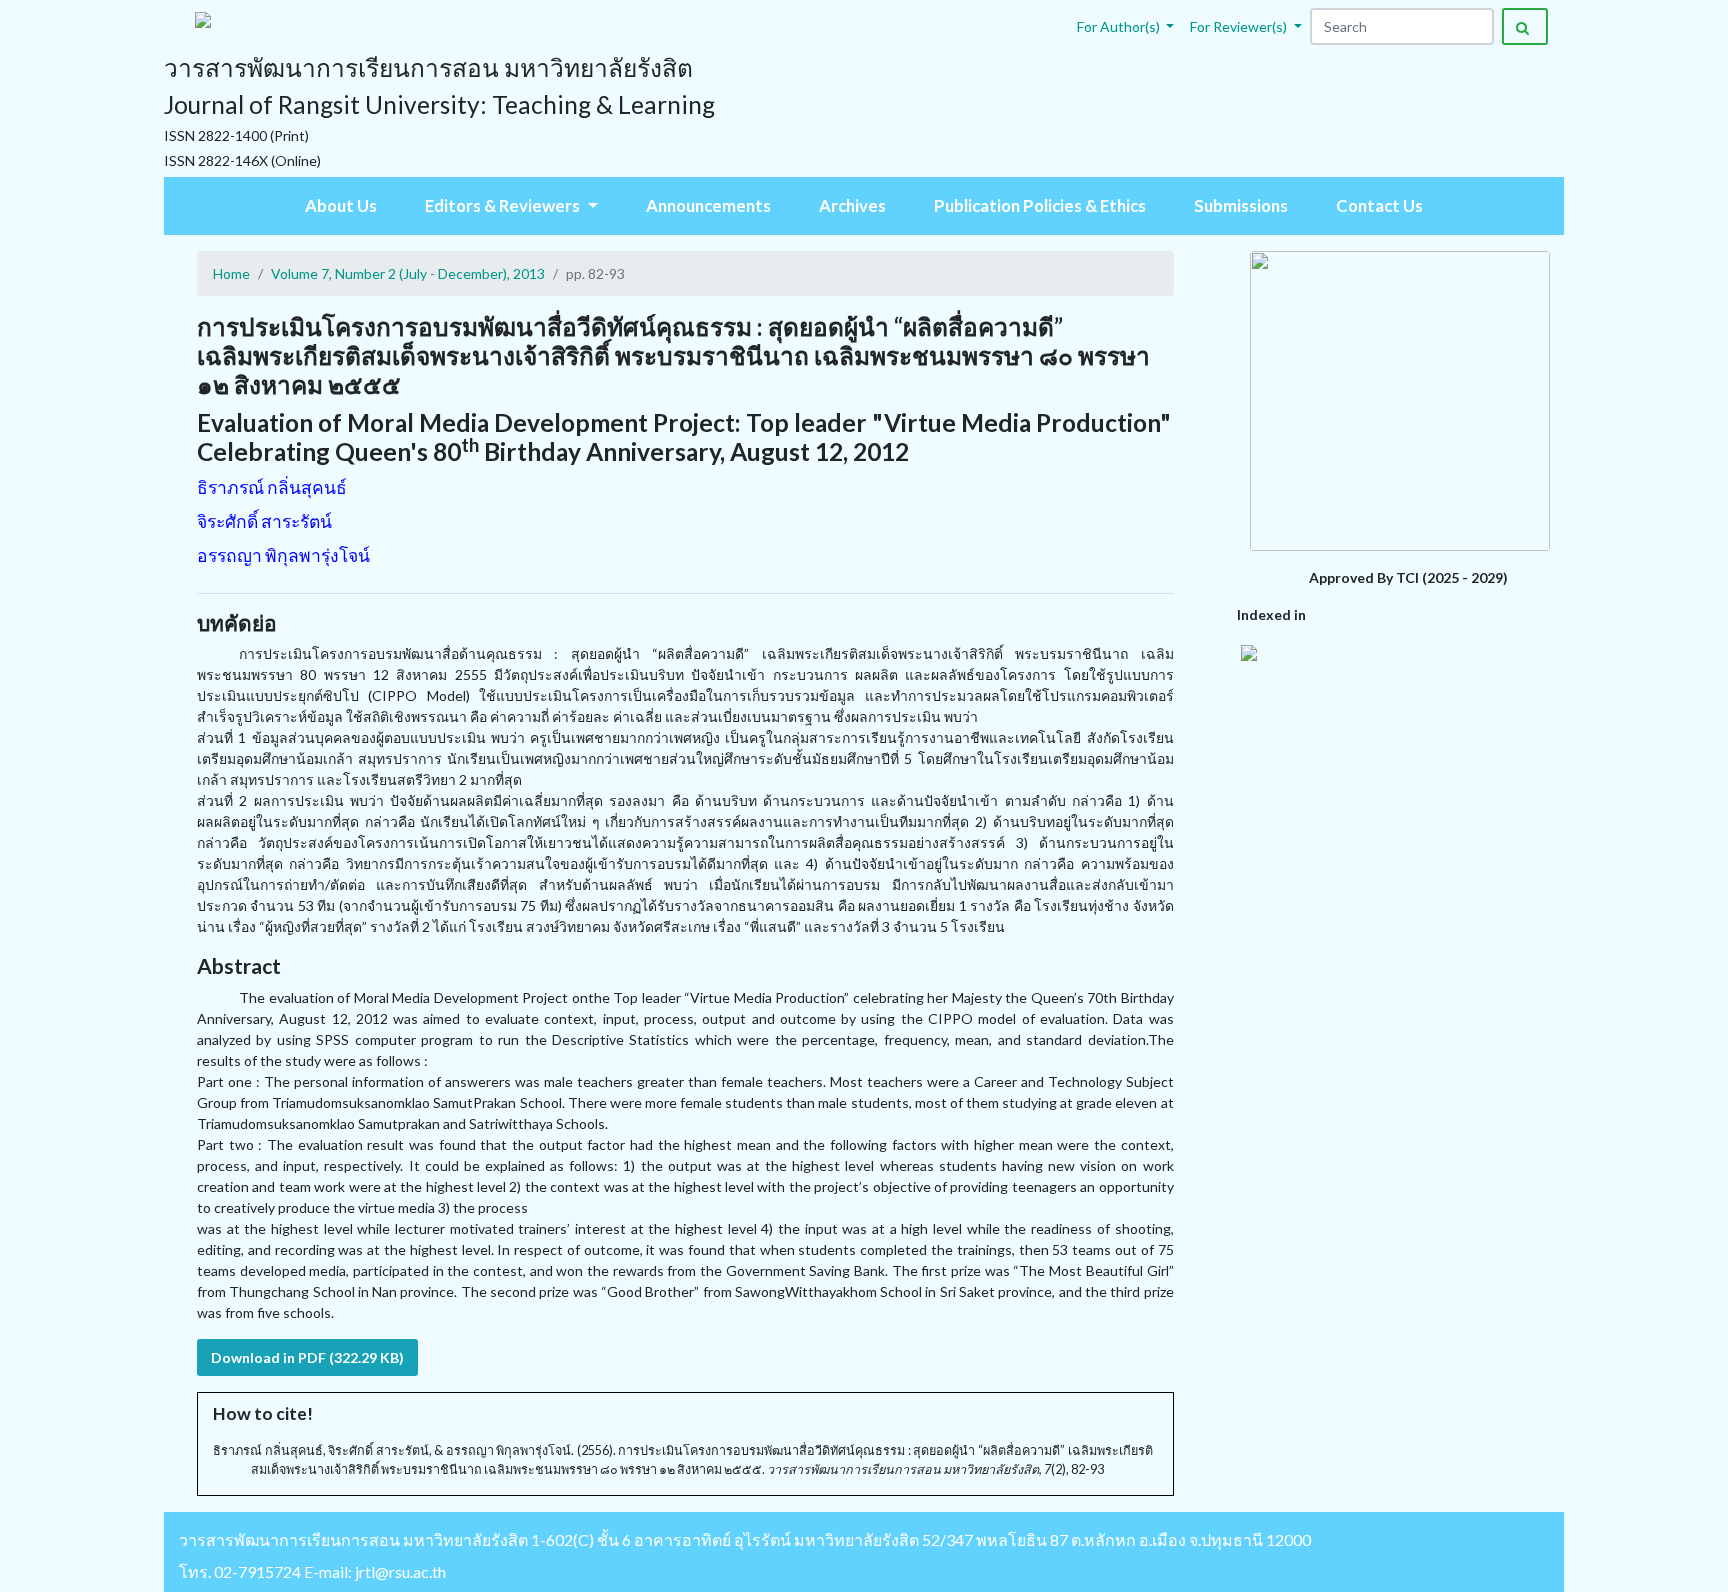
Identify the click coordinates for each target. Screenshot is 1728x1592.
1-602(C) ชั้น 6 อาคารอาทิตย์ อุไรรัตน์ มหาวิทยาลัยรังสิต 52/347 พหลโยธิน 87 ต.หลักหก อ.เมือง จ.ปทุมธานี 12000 (921, 1539)
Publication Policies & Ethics (1040, 205)
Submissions (1241, 205)
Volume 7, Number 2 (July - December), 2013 (408, 273)
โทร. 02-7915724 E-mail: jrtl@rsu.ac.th (312, 1571)
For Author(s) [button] (1120, 26)
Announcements (708, 205)
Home (231, 273)
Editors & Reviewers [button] (504, 205)
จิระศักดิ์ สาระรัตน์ (264, 521)
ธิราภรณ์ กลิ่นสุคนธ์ (272, 487)
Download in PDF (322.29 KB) (307, 1357)
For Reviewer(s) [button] (1240, 26)
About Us (341, 205)
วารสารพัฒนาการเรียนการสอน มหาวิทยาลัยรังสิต (353, 1539)
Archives (852, 205)
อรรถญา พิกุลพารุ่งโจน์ (283, 555)
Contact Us (1379, 205)
